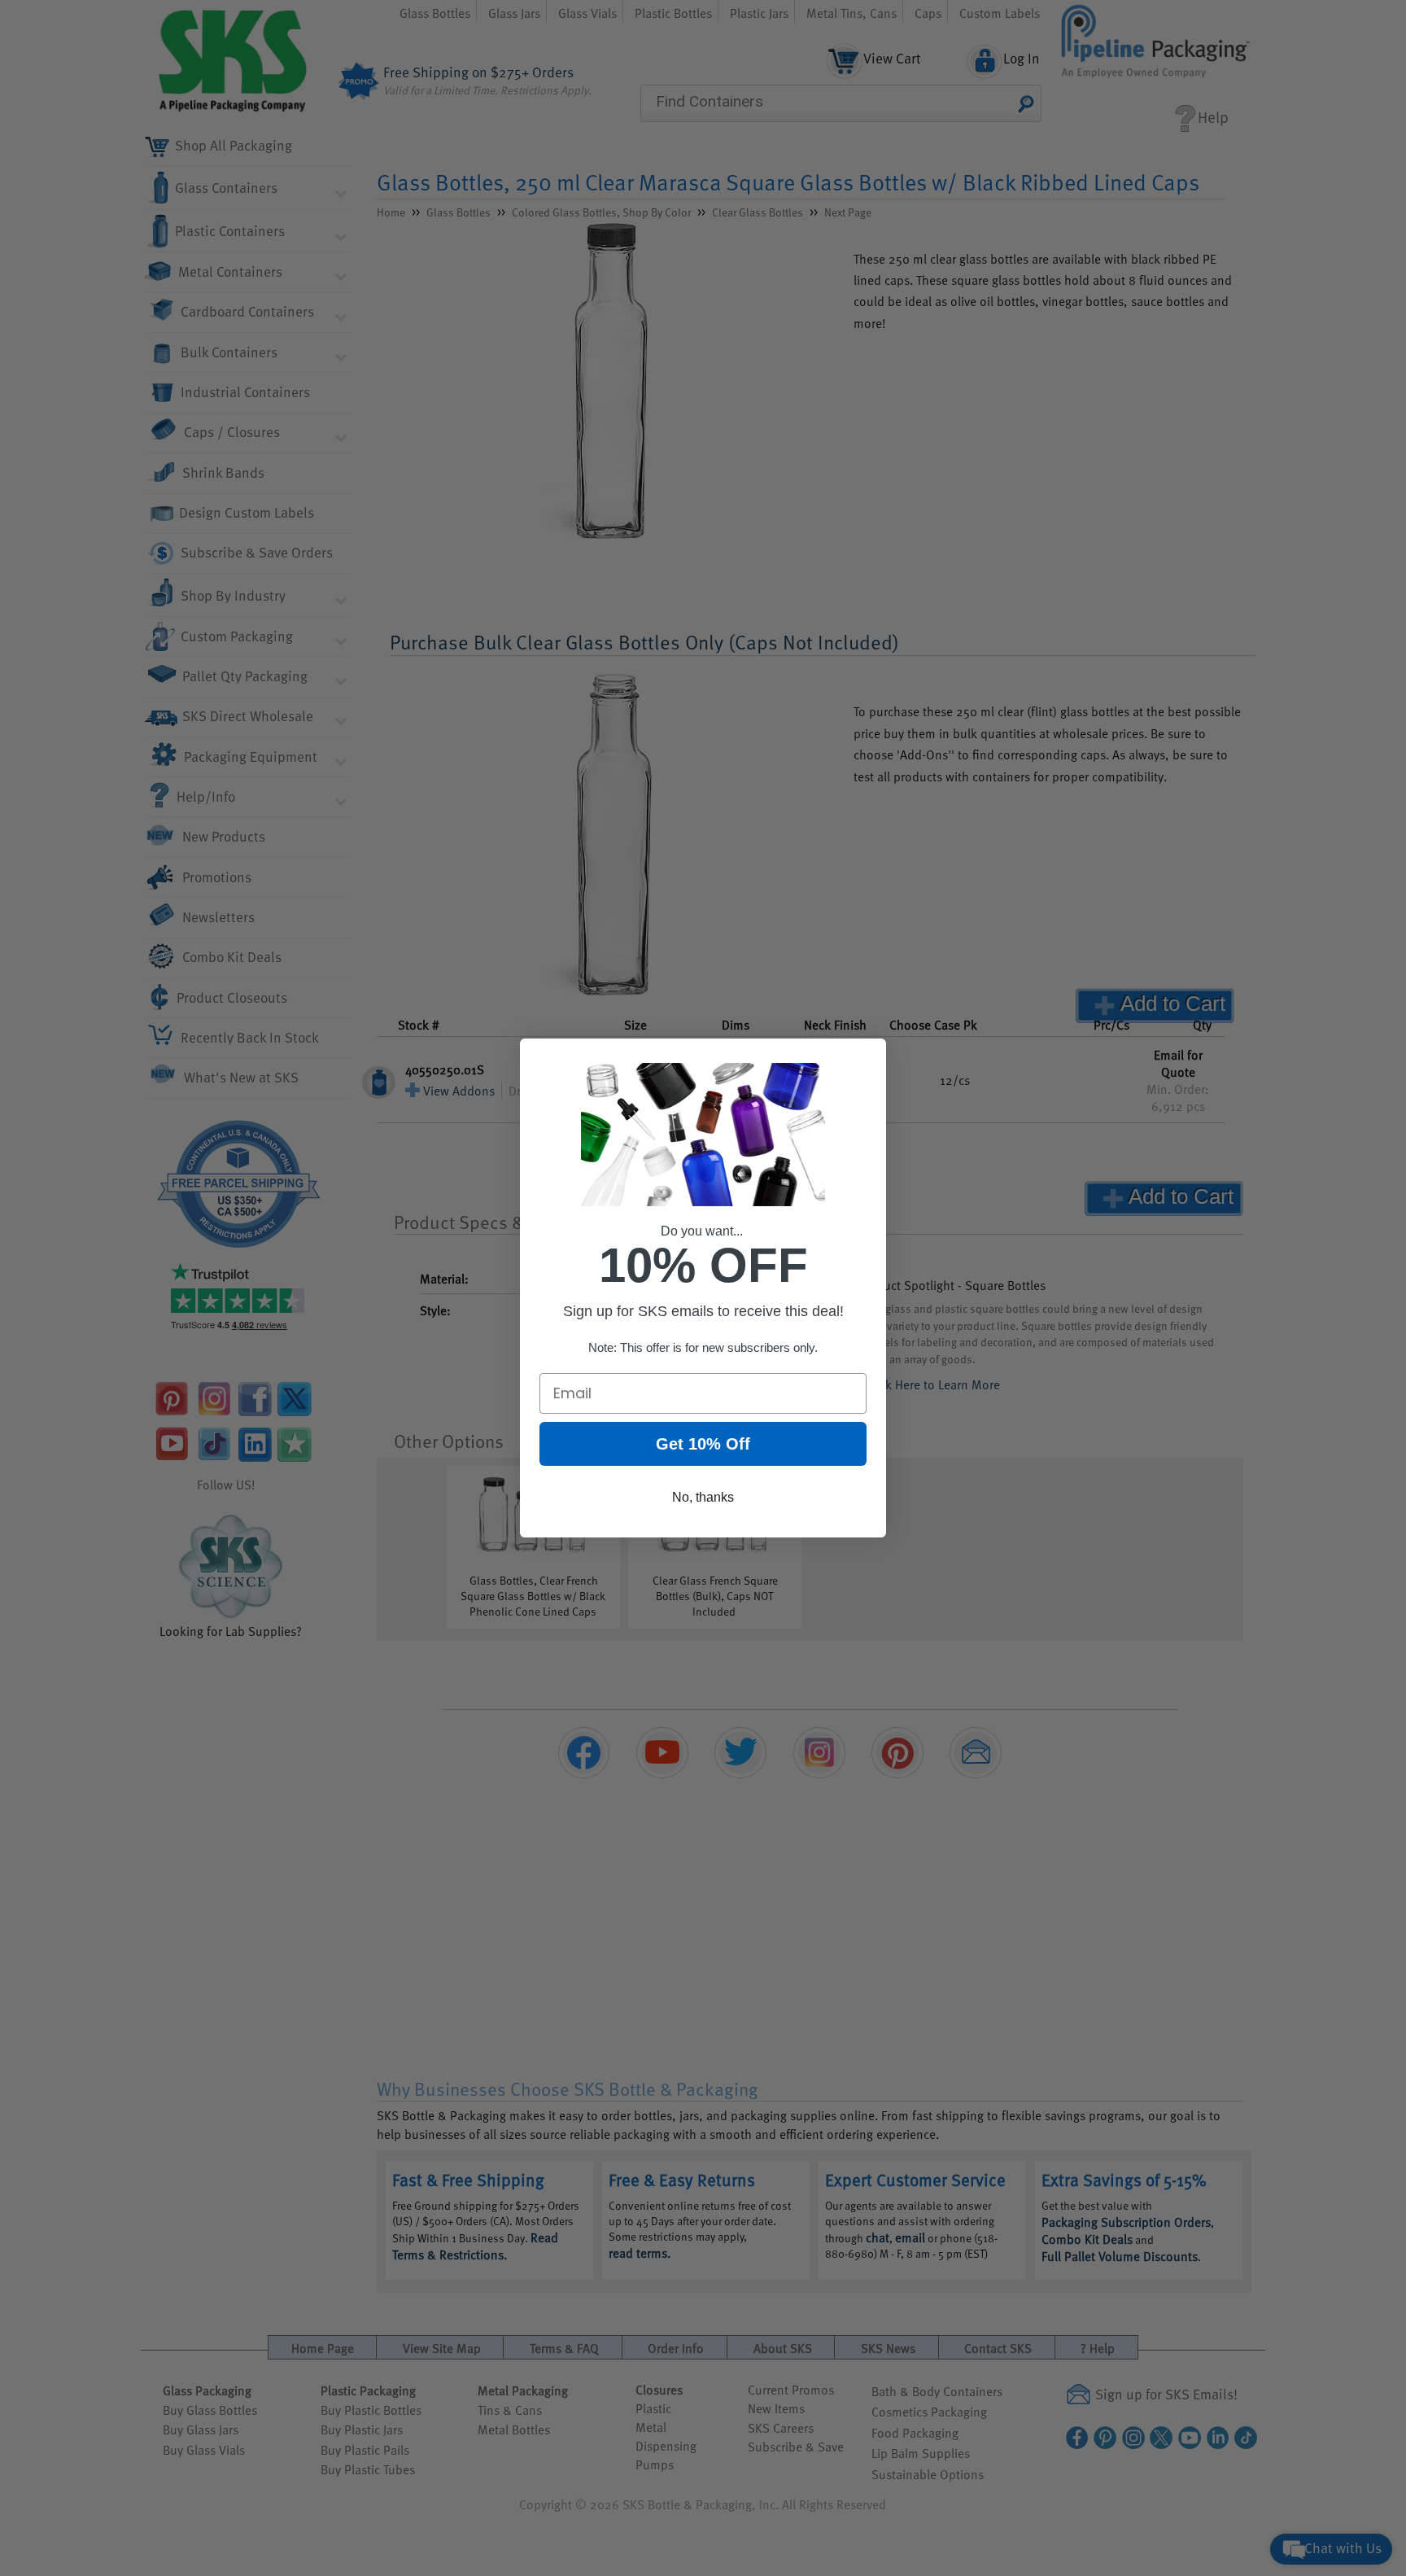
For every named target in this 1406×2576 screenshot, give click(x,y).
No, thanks (703, 1497)
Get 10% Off (703, 1444)
